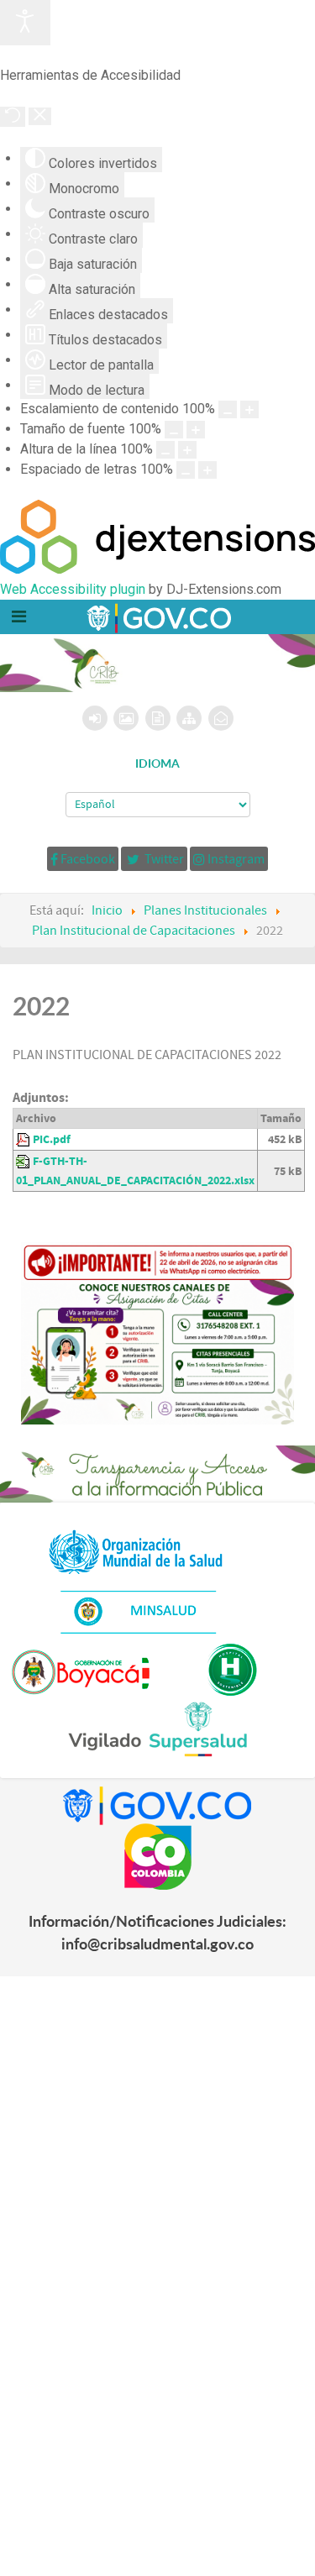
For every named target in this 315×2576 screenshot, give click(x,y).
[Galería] (126, 718)
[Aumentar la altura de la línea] (187, 450)
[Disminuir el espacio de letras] (186, 470)
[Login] (95, 718)
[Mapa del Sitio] (189, 718)
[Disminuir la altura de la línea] (165, 450)
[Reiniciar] (13, 117)
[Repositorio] (158, 718)
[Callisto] (158, 616)
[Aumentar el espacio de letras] (207, 470)
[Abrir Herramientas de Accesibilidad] (25, 23)
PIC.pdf (52, 1139)
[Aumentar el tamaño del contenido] (249, 409)
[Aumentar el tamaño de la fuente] (196, 430)
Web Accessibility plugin (73, 589)
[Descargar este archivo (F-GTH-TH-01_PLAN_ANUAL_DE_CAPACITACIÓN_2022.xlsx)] (24, 1161)
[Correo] (221, 718)
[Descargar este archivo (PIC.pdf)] (24, 1139)
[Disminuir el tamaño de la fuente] (174, 430)
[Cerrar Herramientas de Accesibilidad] (40, 116)
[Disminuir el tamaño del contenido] (228, 409)
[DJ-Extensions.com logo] (157, 569)
